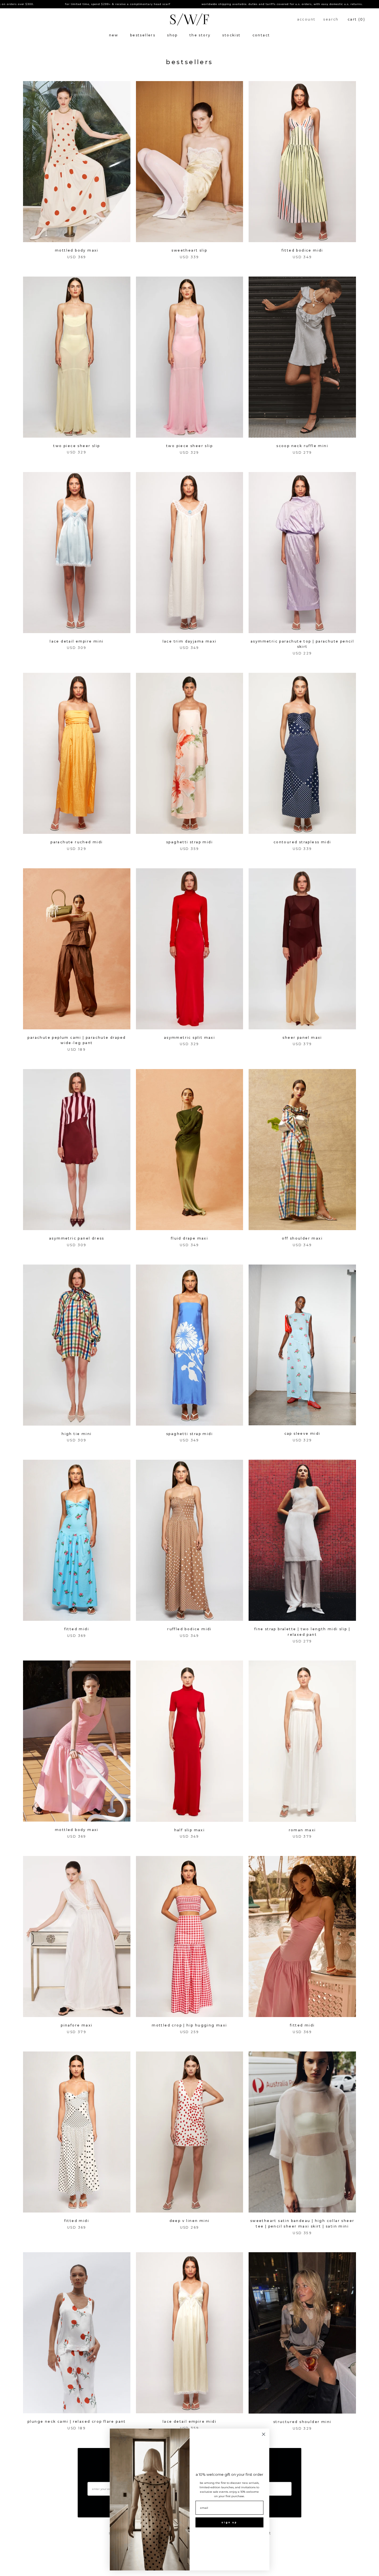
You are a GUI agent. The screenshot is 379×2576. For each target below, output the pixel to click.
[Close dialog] (264, 2434)
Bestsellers (143, 35)
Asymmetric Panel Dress (77, 1238)
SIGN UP (229, 2522)
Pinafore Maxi (77, 2025)
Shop (172, 35)
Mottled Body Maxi (77, 250)
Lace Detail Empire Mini (77, 641)
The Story (200, 35)
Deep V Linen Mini (190, 2221)
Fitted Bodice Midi (302, 250)
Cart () (356, 19)
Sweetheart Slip (189, 250)
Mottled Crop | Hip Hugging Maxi (189, 2025)
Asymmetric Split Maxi (189, 1038)
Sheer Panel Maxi (302, 1038)
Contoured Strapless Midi (302, 842)
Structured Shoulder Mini (302, 2422)
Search (331, 19)
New (114, 35)
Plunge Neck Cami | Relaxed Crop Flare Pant (77, 2421)
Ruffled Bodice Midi (189, 1629)
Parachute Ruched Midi (77, 842)
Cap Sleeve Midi (302, 1434)
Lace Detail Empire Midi (189, 2421)
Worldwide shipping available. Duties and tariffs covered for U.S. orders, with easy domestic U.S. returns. (195, 4)
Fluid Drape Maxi (189, 1238)
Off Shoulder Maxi (302, 1238)
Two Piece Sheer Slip (77, 446)
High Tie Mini (77, 1434)
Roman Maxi (302, 1830)
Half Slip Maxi (190, 1830)
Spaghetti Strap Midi (189, 842)
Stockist (231, 35)
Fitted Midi (77, 1629)
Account (306, 19)
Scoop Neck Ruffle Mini (302, 446)
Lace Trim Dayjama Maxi (190, 641)
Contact (261, 35)
